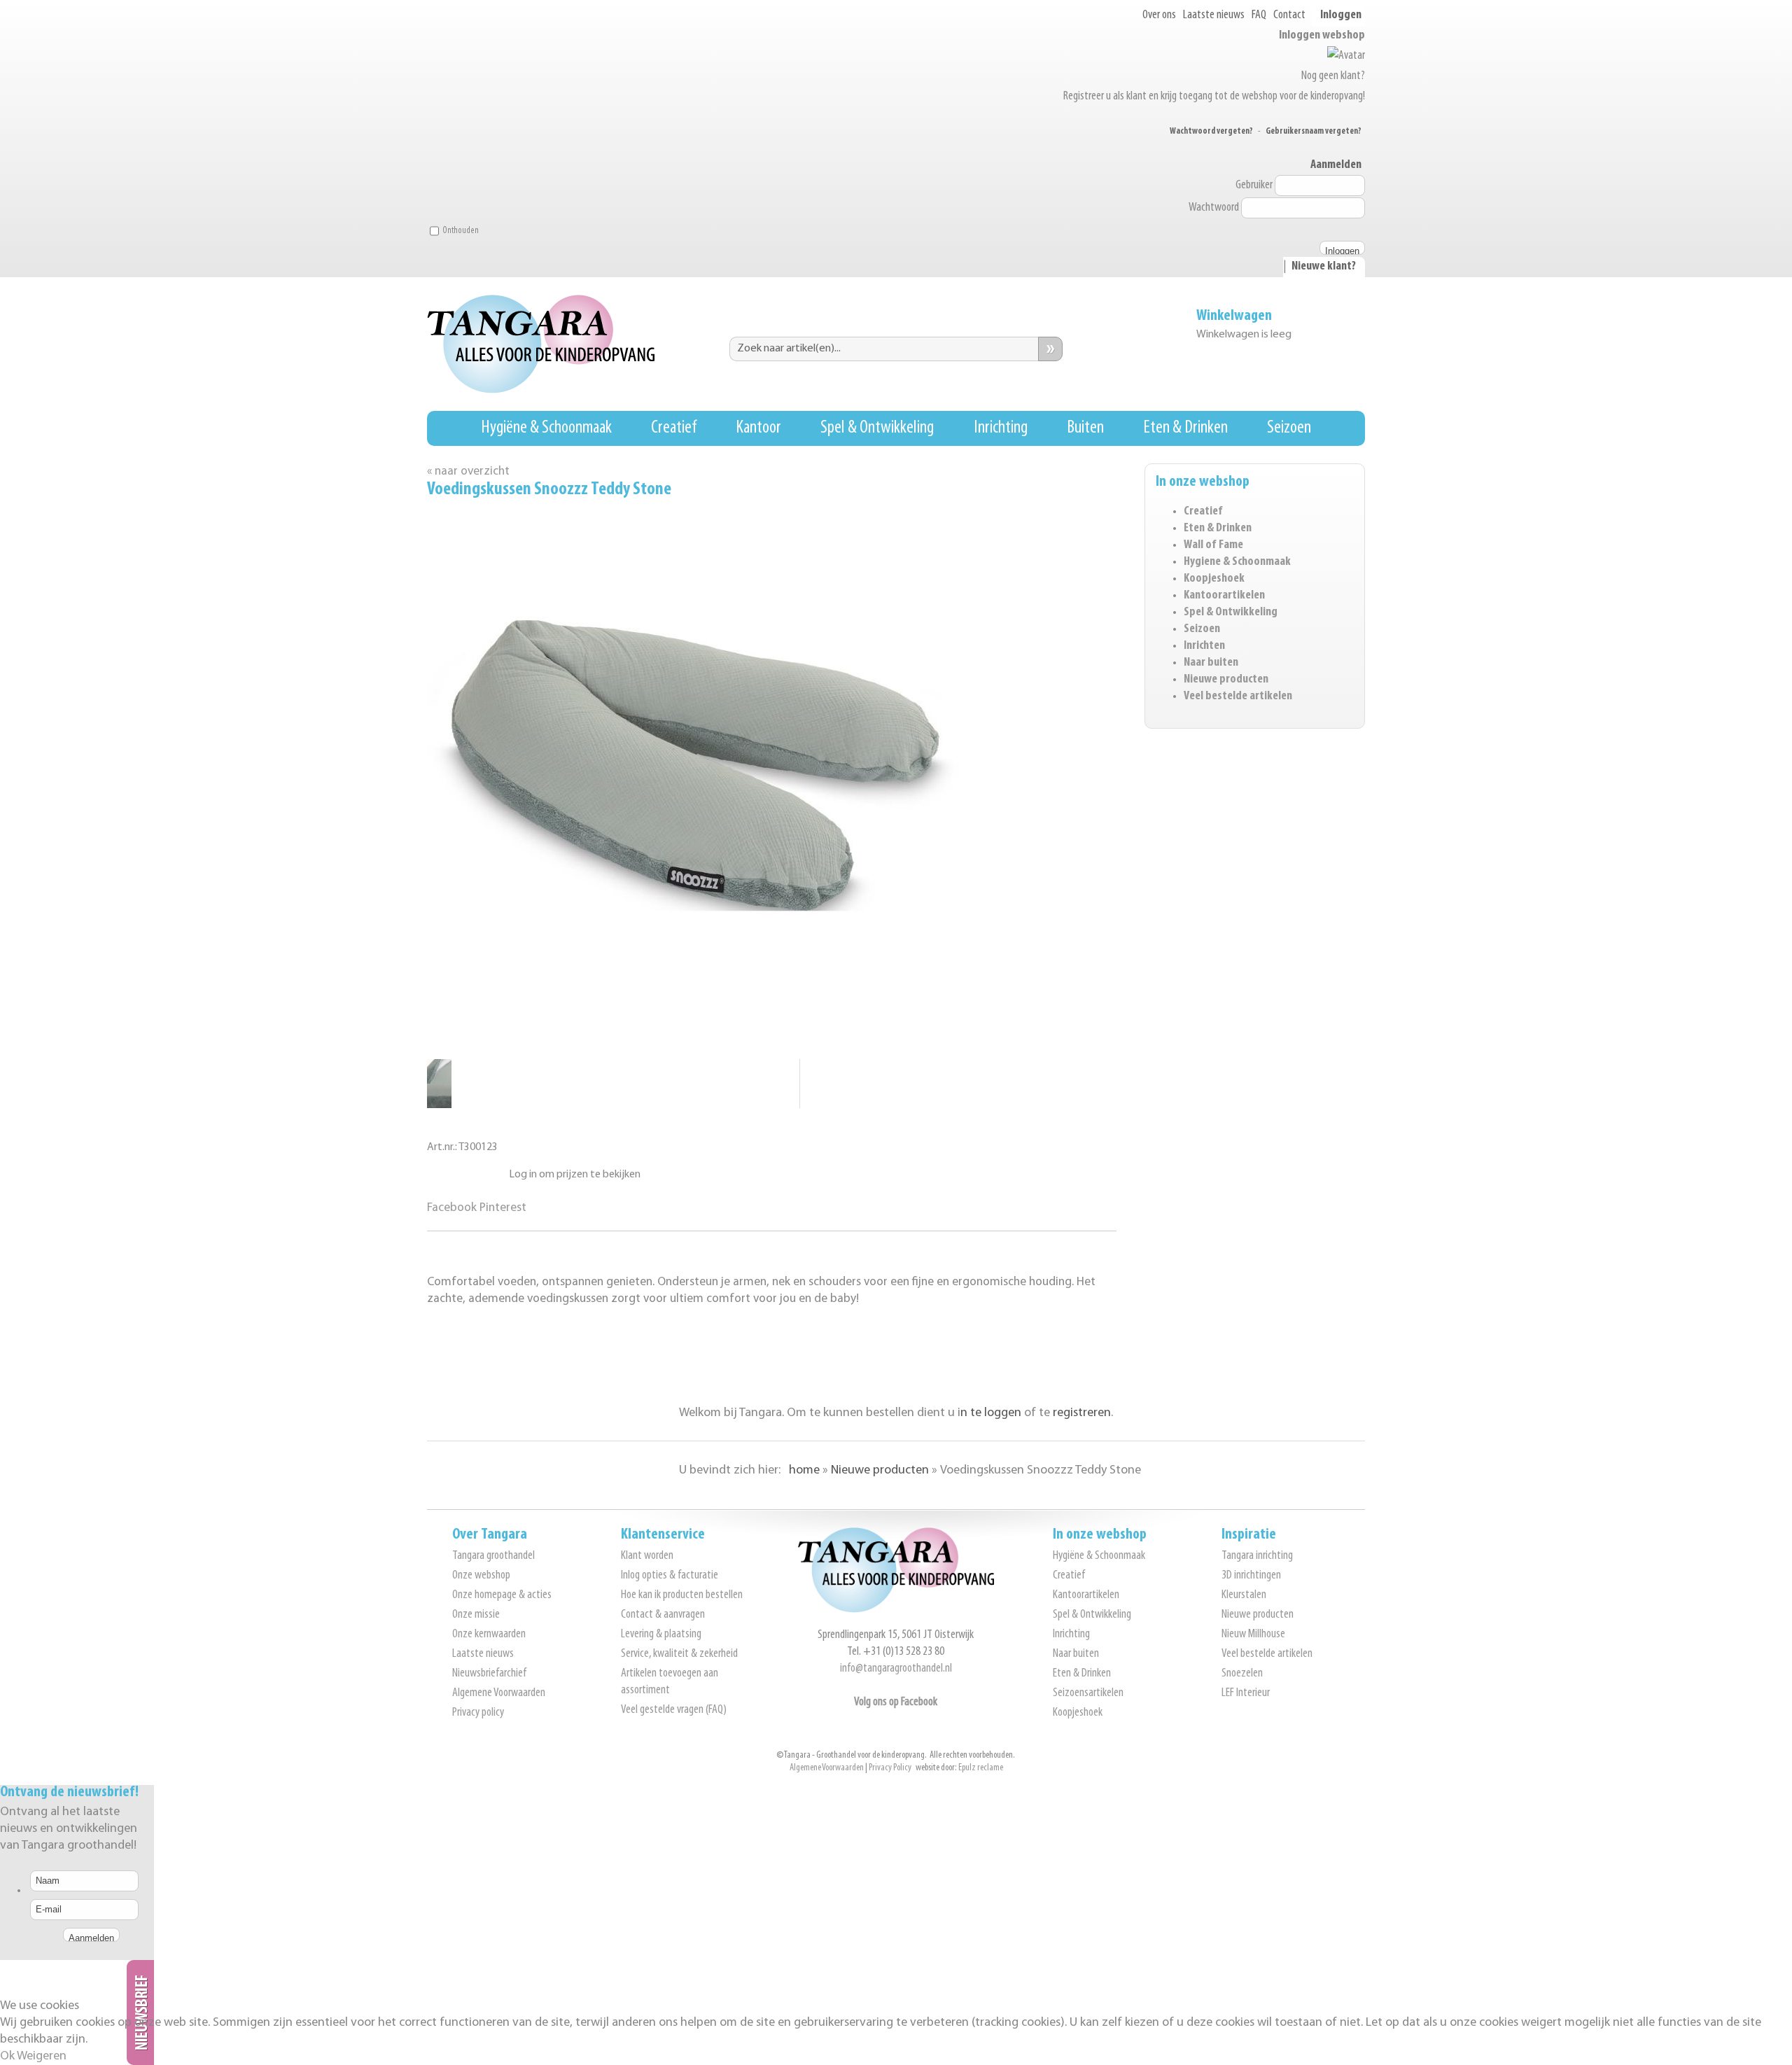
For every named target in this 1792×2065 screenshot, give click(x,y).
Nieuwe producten (1226, 680)
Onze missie (476, 1615)
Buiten (1085, 428)
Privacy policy (478, 1713)
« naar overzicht (468, 471)
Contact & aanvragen (663, 1615)
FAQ (1259, 15)
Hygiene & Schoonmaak (1237, 562)
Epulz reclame (981, 1768)
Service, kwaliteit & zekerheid (679, 1654)
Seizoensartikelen (1088, 1693)
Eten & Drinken (1185, 428)
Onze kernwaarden (489, 1634)
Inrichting (1001, 428)
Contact (1289, 15)
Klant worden (647, 1556)
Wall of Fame (1213, 545)
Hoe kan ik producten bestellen (682, 1595)
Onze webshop (481, 1576)
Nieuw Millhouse (1253, 1634)
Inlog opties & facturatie (670, 1576)
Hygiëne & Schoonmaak (546, 428)
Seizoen (1289, 428)
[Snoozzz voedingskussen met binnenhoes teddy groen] (439, 1080)
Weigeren (42, 2057)
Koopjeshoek (1214, 579)
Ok (7, 2057)
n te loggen (991, 1413)
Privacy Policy (890, 1768)
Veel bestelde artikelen (1238, 696)
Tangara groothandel (493, 1556)
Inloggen (1341, 15)
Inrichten (1204, 646)
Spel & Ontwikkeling (877, 428)
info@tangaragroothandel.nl (896, 1669)
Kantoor (758, 428)
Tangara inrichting (1257, 1556)
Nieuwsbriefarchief (489, 1674)
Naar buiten (1211, 663)
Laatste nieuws (1214, 15)
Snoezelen (1242, 1674)
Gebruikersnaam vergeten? (1314, 131)
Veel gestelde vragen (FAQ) (674, 1710)
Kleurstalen (1244, 1595)
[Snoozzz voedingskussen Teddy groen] (439, 1105)
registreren (1082, 1413)
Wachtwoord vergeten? (1211, 131)
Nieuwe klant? (1324, 267)
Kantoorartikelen (1224, 596)
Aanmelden (1336, 165)
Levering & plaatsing (661, 1634)
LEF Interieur (1246, 1693)
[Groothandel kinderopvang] (896, 1610)
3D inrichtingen (1251, 1576)
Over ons (1159, 15)
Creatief (674, 428)
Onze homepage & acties (502, 1595)
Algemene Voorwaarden (499, 1693)
